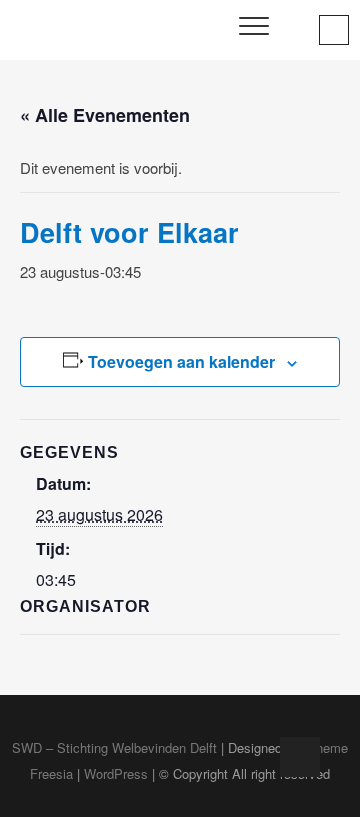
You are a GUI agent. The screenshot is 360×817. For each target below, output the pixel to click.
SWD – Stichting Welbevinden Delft (114, 747)
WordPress (116, 773)
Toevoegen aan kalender (181, 361)
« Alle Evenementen (105, 115)
